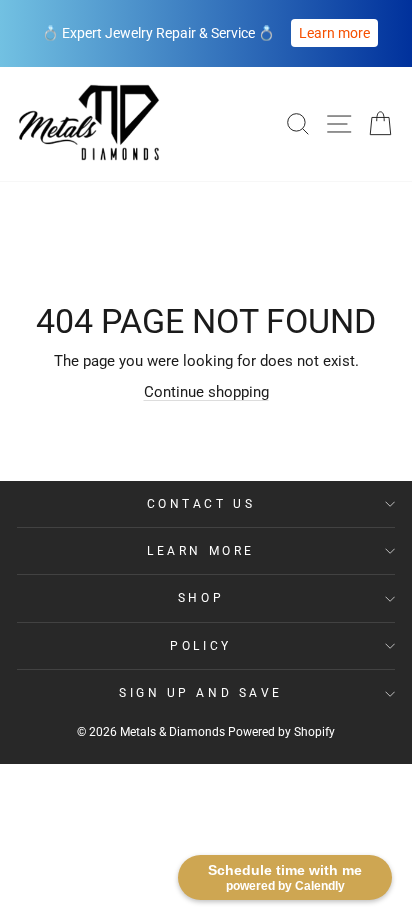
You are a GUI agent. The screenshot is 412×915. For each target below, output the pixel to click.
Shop (201, 598)
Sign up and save (201, 693)
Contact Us (201, 504)
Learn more (334, 33)
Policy (200, 646)
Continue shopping (206, 392)
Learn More (200, 551)
